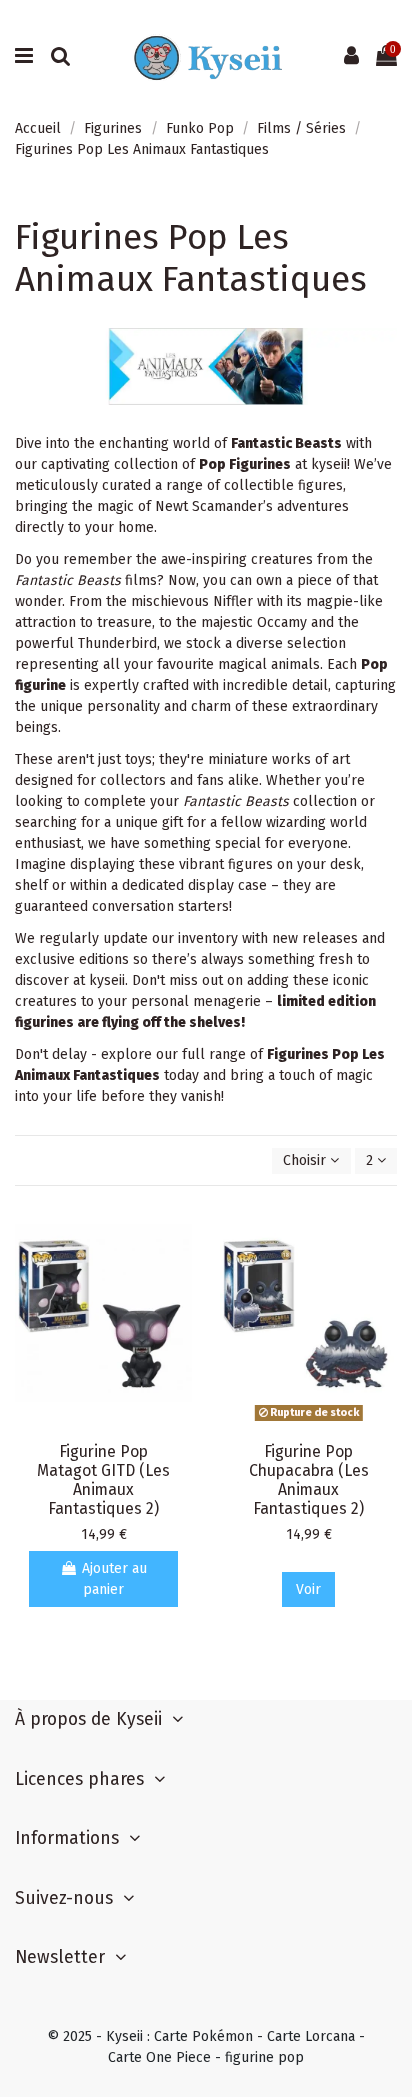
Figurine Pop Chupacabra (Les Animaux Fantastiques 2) (309, 1480)
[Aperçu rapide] (177, 1230)
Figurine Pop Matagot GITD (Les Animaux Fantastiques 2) (103, 1480)
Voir (308, 1589)
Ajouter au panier (114, 1579)
